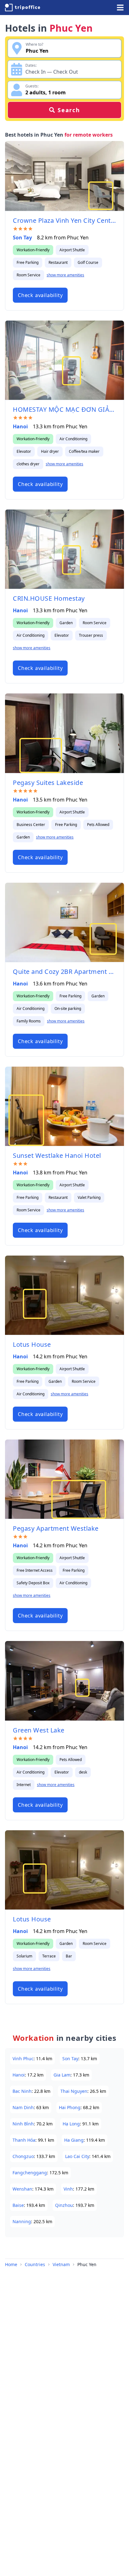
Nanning (22, 2221)
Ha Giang (74, 2140)
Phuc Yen (87, 2264)
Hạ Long (71, 2124)
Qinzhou (64, 2205)
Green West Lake (39, 1730)
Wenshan (22, 2189)
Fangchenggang (30, 2173)
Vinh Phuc (23, 2059)
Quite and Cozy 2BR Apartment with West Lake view (64, 972)
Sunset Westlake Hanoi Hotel (57, 1155)
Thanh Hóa (24, 2140)
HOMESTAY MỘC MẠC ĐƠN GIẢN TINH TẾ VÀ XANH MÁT (64, 409)
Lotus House (32, 1344)
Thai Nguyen (74, 2091)
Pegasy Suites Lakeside (48, 783)
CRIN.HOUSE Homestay (49, 598)
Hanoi (20, 426)
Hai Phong (70, 2107)
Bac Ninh (22, 2091)
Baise (18, 2205)
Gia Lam (62, 2075)
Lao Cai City (77, 2156)
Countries (35, 2264)
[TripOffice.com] (23, 8)
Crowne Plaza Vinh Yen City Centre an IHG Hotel (64, 220)
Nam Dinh (23, 2107)
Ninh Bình (23, 2124)
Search (69, 110)
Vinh (68, 2189)
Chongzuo (23, 2156)
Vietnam (61, 2264)
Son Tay (22, 238)
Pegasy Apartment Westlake (56, 1528)
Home (11, 2264)
